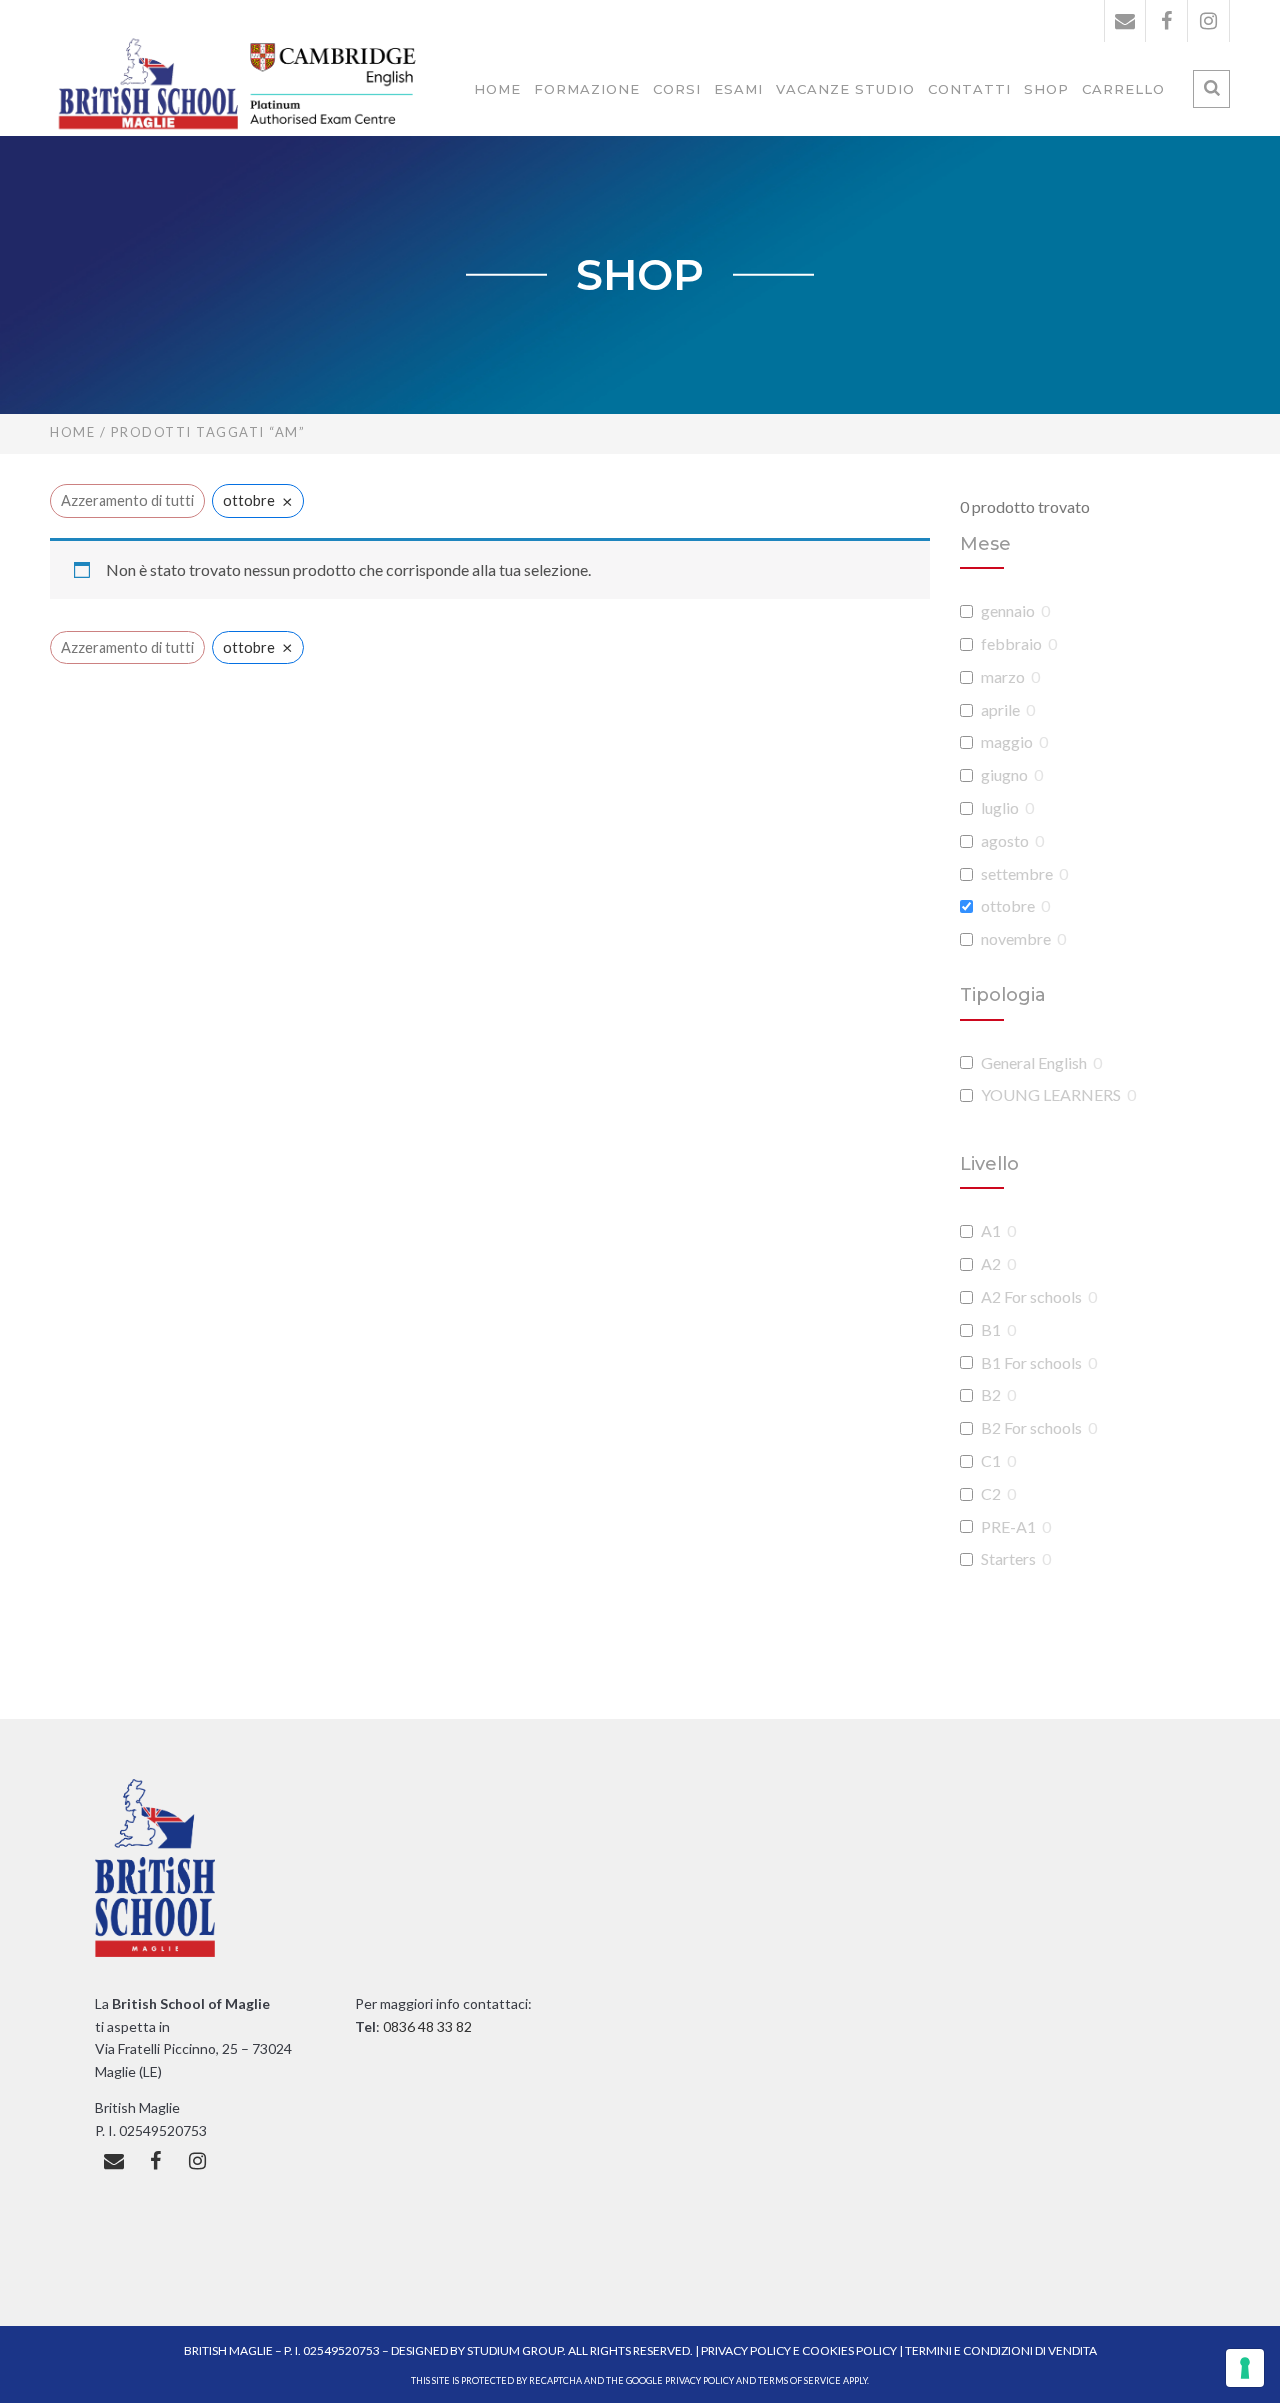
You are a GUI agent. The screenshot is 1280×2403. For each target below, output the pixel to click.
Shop (1046, 89)
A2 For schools (1031, 1296)
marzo (1003, 676)
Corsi (677, 89)
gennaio (1008, 610)
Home (497, 89)
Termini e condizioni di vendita (1001, 2350)
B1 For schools (1031, 1362)
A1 (991, 1230)
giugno (1004, 774)
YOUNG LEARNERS (1051, 1094)
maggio (1007, 741)
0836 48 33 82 (426, 2026)
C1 (991, 1460)
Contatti (969, 89)
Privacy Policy (747, 2350)
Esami (738, 89)
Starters (1008, 1558)
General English (1034, 1062)
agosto (1005, 840)
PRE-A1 (1008, 1526)
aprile (1000, 709)
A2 (991, 1263)
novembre (1016, 938)
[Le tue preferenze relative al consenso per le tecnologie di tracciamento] (1245, 2368)
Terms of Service (799, 2380)
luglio (1000, 807)
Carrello (1123, 89)
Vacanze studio (845, 89)
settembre (1017, 873)
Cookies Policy (849, 2350)
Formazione (587, 89)
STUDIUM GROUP (515, 2350)
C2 (991, 1493)
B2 (991, 1394)
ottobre (1008, 905)
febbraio (1011, 643)
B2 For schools (1031, 1427)
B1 (991, 1329)
